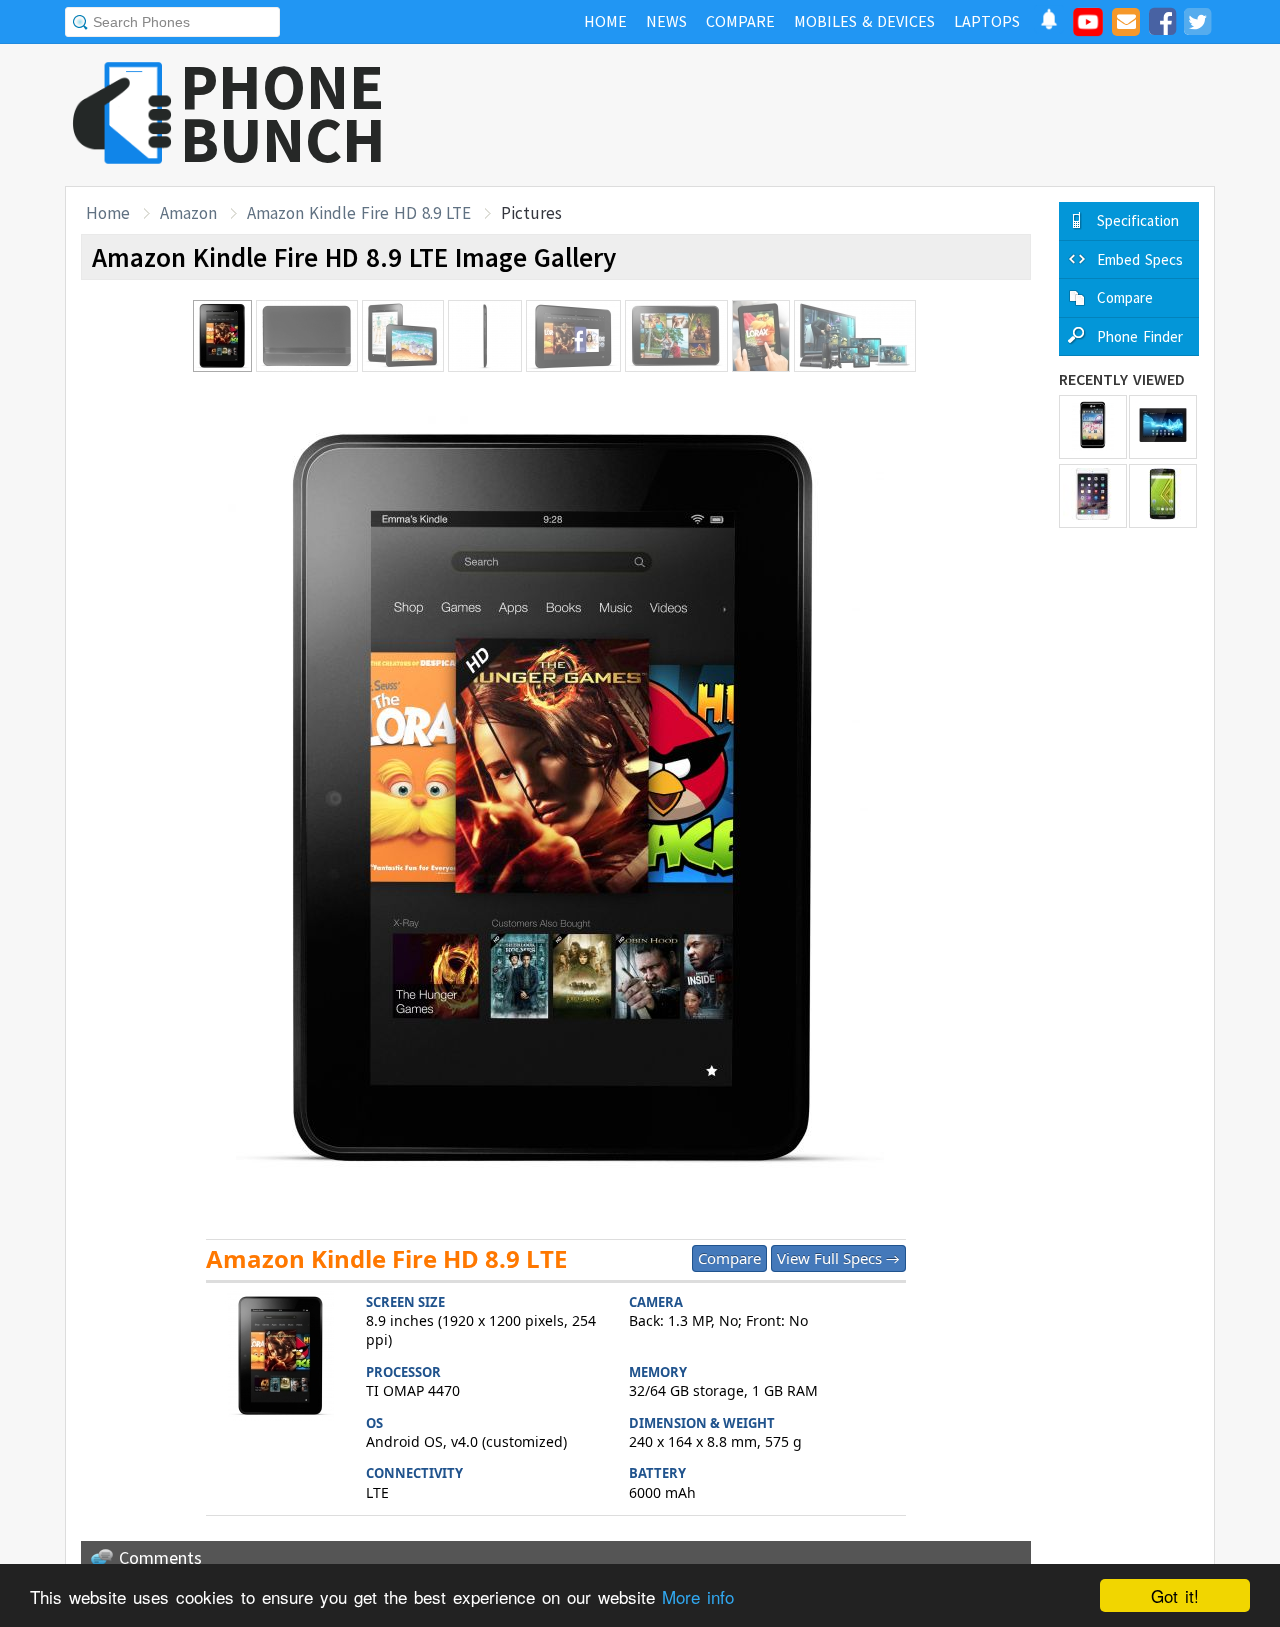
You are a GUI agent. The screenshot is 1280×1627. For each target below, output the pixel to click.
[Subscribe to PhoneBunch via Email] (1126, 25)
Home (108, 213)
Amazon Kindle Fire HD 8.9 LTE (359, 213)
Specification (1138, 220)
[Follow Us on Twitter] (1197, 25)
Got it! (1175, 1595)
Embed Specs (1140, 259)
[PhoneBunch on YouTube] (1088, 28)
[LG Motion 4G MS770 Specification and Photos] (1093, 427)
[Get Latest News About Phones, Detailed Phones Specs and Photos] (122, 114)
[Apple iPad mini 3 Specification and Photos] (1093, 496)
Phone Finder (1140, 336)
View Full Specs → (838, 1258)
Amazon (188, 213)
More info (698, 1596)
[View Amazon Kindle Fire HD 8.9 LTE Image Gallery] (281, 1358)
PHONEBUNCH (283, 113)
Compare (729, 1258)
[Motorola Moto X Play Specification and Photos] (1163, 496)
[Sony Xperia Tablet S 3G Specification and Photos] (1163, 427)
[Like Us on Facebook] (1162, 25)
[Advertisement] (851, 115)
